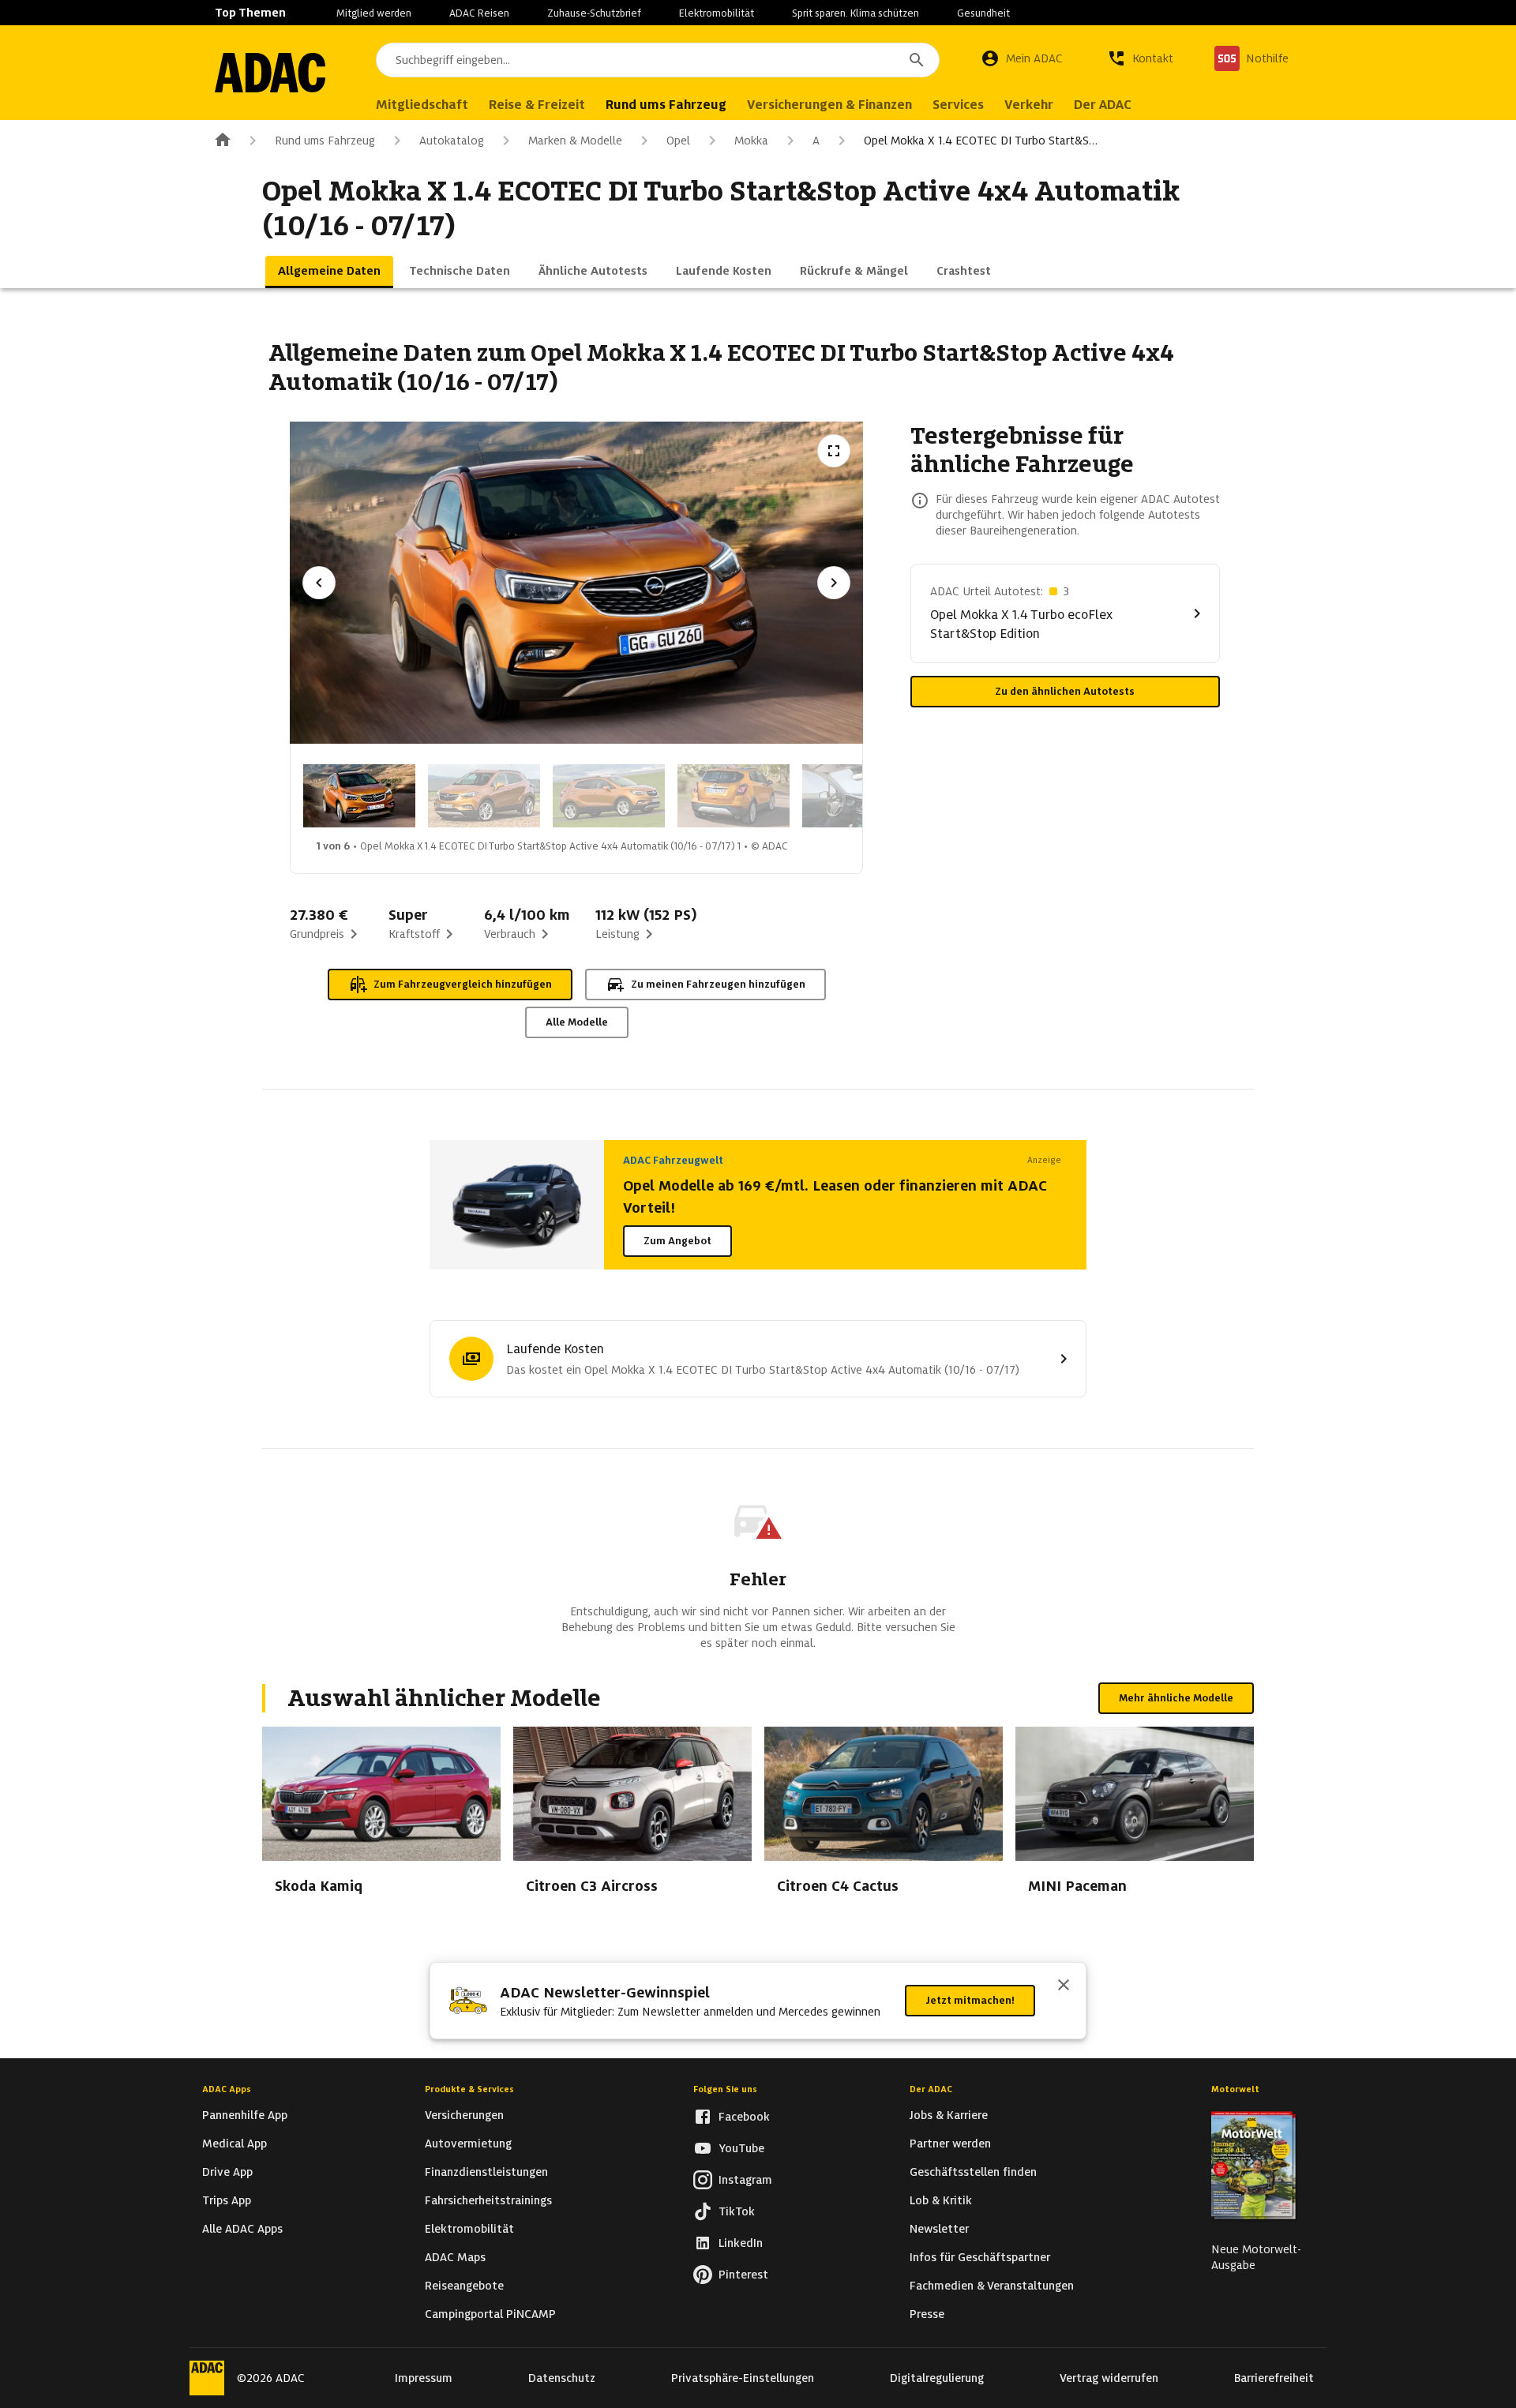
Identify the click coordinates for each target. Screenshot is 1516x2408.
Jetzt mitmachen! (970, 2000)
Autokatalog (452, 141)
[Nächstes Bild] (834, 583)
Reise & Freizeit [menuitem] (537, 105)
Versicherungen (464, 2115)
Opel (678, 141)
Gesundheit (983, 13)
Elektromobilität (717, 13)
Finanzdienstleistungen (486, 2172)
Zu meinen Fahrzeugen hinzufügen (718, 984)
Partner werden (950, 2144)
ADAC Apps (227, 2089)
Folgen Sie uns (725, 2089)
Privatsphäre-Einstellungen (743, 2378)
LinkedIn (741, 2243)
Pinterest (743, 2275)
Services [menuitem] (958, 105)
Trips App (227, 2200)
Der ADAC (931, 2089)
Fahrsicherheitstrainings (488, 2200)
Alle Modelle (577, 1022)
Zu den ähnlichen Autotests (1065, 691)
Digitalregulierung (937, 2378)
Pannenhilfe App (245, 2115)
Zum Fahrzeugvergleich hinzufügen (463, 984)
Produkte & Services (469, 2089)
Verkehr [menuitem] (1029, 105)
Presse (927, 2314)
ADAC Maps (455, 2257)
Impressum (424, 2378)
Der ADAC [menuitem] (1103, 105)
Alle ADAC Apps (242, 2229)
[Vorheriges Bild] (319, 583)
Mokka (751, 141)
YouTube (741, 2148)
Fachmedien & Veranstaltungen (992, 2286)
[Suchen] (917, 60)
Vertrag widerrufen (1109, 2378)
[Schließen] (1064, 1986)
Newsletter (939, 2229)
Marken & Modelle (575, 141)
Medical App (235, 2144)
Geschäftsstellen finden (973, 2172)
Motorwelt (1235, 2089)
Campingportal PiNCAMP (490, 2314)
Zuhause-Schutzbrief (594, 13)
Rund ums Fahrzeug (325, 141)
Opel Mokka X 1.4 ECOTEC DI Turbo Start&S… (981, 141)
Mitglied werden (374, 13)
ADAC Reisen (479, 13)
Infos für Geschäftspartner (980, 2257)
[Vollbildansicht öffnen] (834, 451)
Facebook (744, 2117)
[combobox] (658, 60)
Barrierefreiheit (1274, 2378)
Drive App (227, 2172)
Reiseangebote (464, 2286)
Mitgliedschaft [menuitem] (422, 105)
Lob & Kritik (941, 2200)
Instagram (745, 2180)
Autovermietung (468, 2144)
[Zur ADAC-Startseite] (270, 73)
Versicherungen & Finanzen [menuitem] (829, 105)
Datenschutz (562, 2378)
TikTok (737, 2211)
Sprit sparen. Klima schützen (856, 13)
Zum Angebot (677, 1241)
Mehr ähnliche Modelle (1176, 1698)
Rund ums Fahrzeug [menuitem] (666, 105)
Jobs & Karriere (949, 2115)
